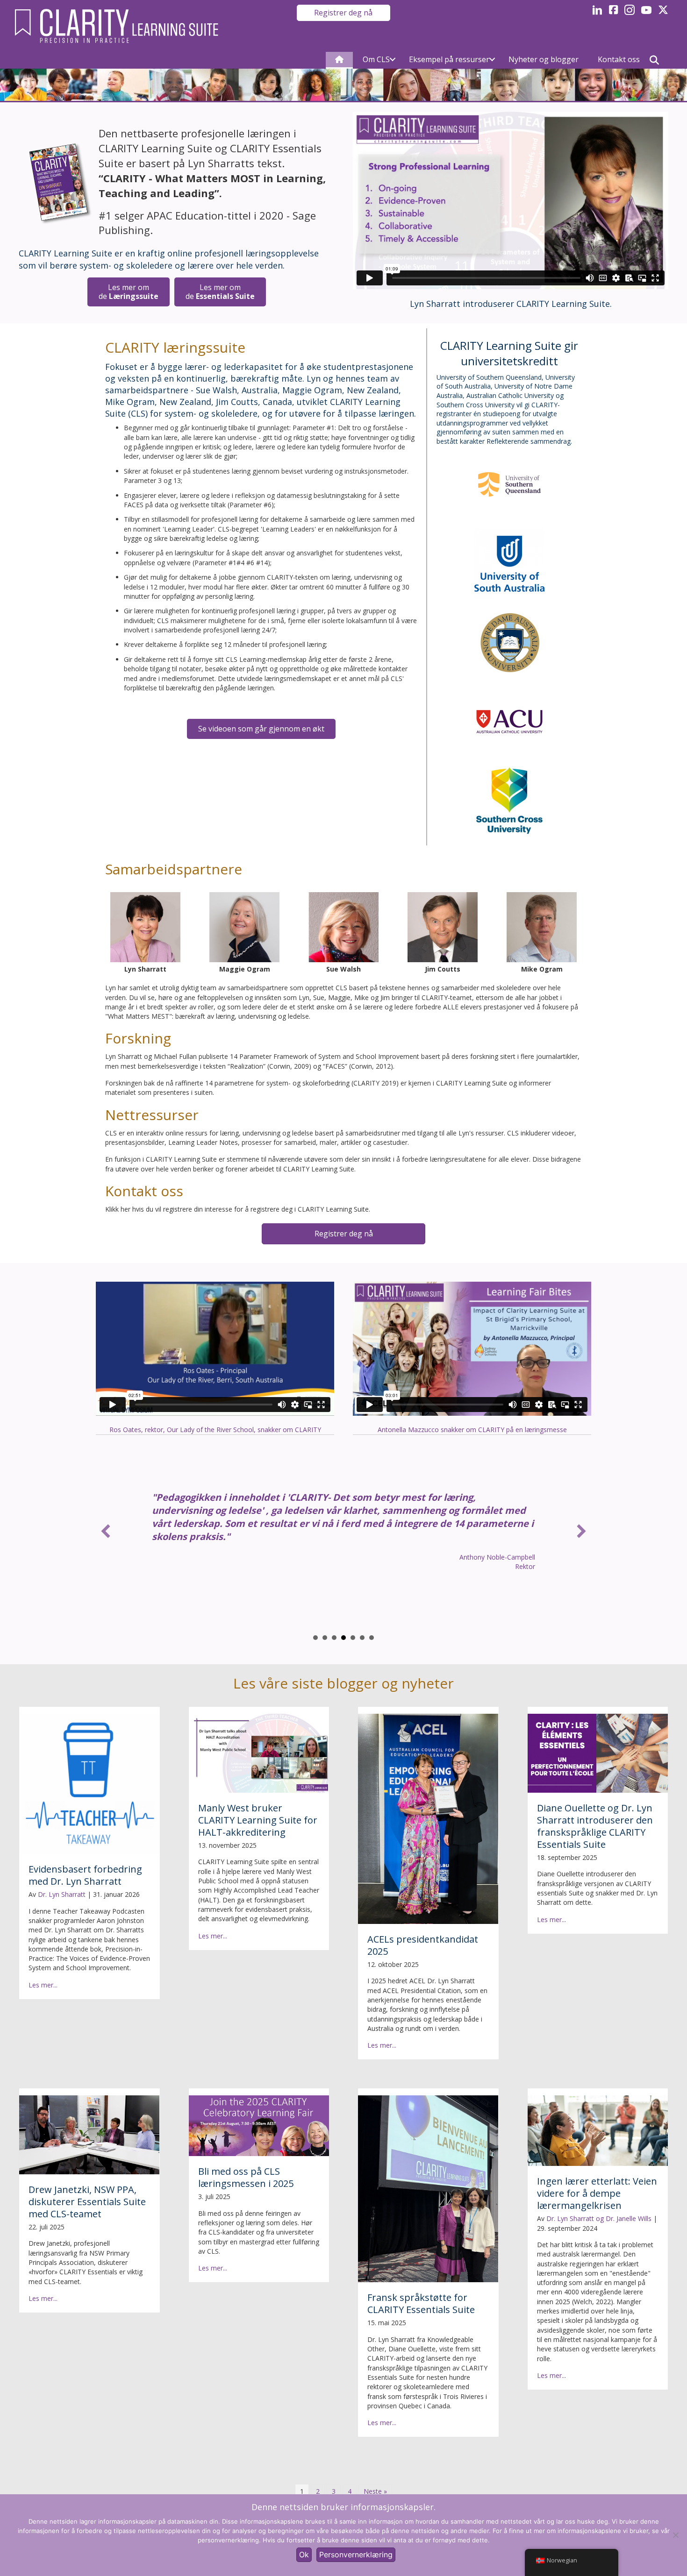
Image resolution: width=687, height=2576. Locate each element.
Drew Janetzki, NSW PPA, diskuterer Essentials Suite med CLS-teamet (87, 2202)
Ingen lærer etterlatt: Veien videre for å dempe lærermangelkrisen (597, 2193)
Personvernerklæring (356, 2555)
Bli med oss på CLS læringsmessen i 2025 (246, 2177)
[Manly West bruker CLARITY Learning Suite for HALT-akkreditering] (259, 1753)
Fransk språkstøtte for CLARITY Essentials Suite (421, 2303)
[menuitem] (339, 60)
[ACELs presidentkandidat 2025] (428, 1818)
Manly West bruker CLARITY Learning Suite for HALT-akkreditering (258, 1820)
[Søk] (654, 60)
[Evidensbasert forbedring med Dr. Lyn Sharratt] (89, 1783)
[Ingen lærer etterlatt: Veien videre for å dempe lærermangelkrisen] (598, 2130)
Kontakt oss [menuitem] (619, 59)
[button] (393, 60)
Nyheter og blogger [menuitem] (544, 59)
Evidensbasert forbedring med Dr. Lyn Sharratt (85, 1875)
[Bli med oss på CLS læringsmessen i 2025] (259, 2125)
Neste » (375, 2491)
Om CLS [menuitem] (376, 59)
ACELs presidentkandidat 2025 (423, 1945)
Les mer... (43, 1985)
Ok (304, 2555)
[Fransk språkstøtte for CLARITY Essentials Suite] (428, 2188)
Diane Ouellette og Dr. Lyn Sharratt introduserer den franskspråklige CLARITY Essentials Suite (595, 1826)
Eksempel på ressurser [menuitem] (449, 59)
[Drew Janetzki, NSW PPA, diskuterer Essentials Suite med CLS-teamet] (89, 2134)
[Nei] (675, 2535)
